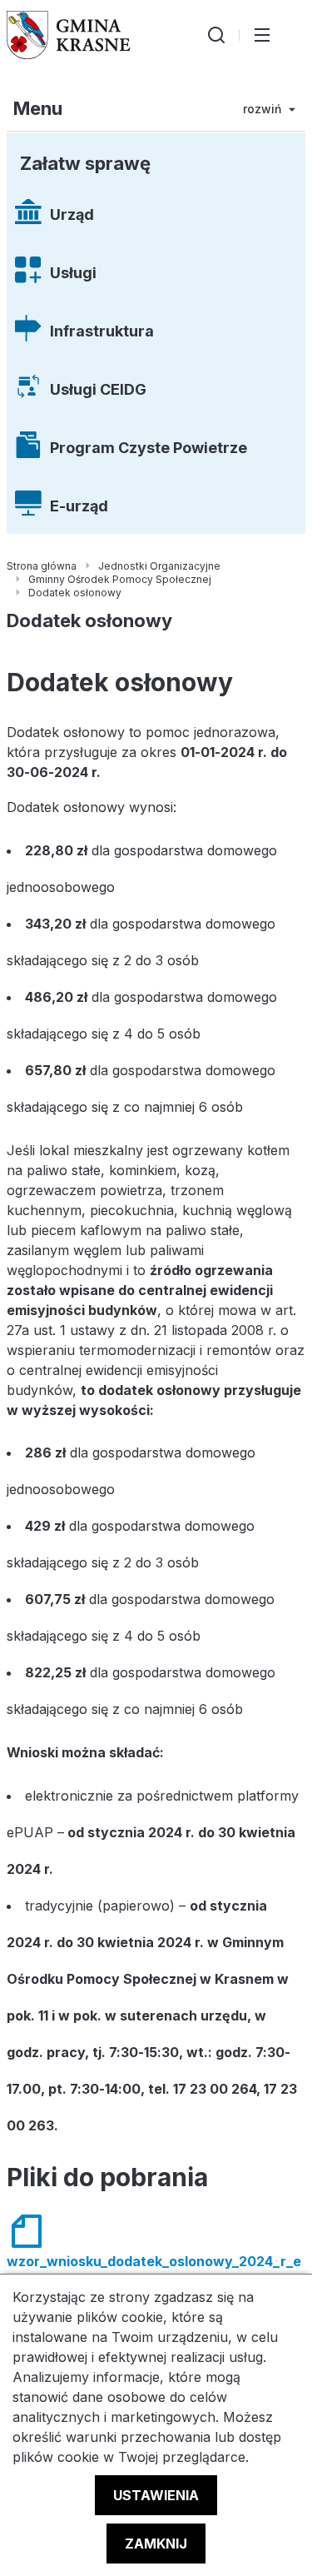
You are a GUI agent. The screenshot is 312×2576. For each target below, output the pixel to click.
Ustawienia (156, 2495)
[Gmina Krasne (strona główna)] (69, 35)
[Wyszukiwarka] (216, 35)
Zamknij (156, 2544)
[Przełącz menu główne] (262, 35)
